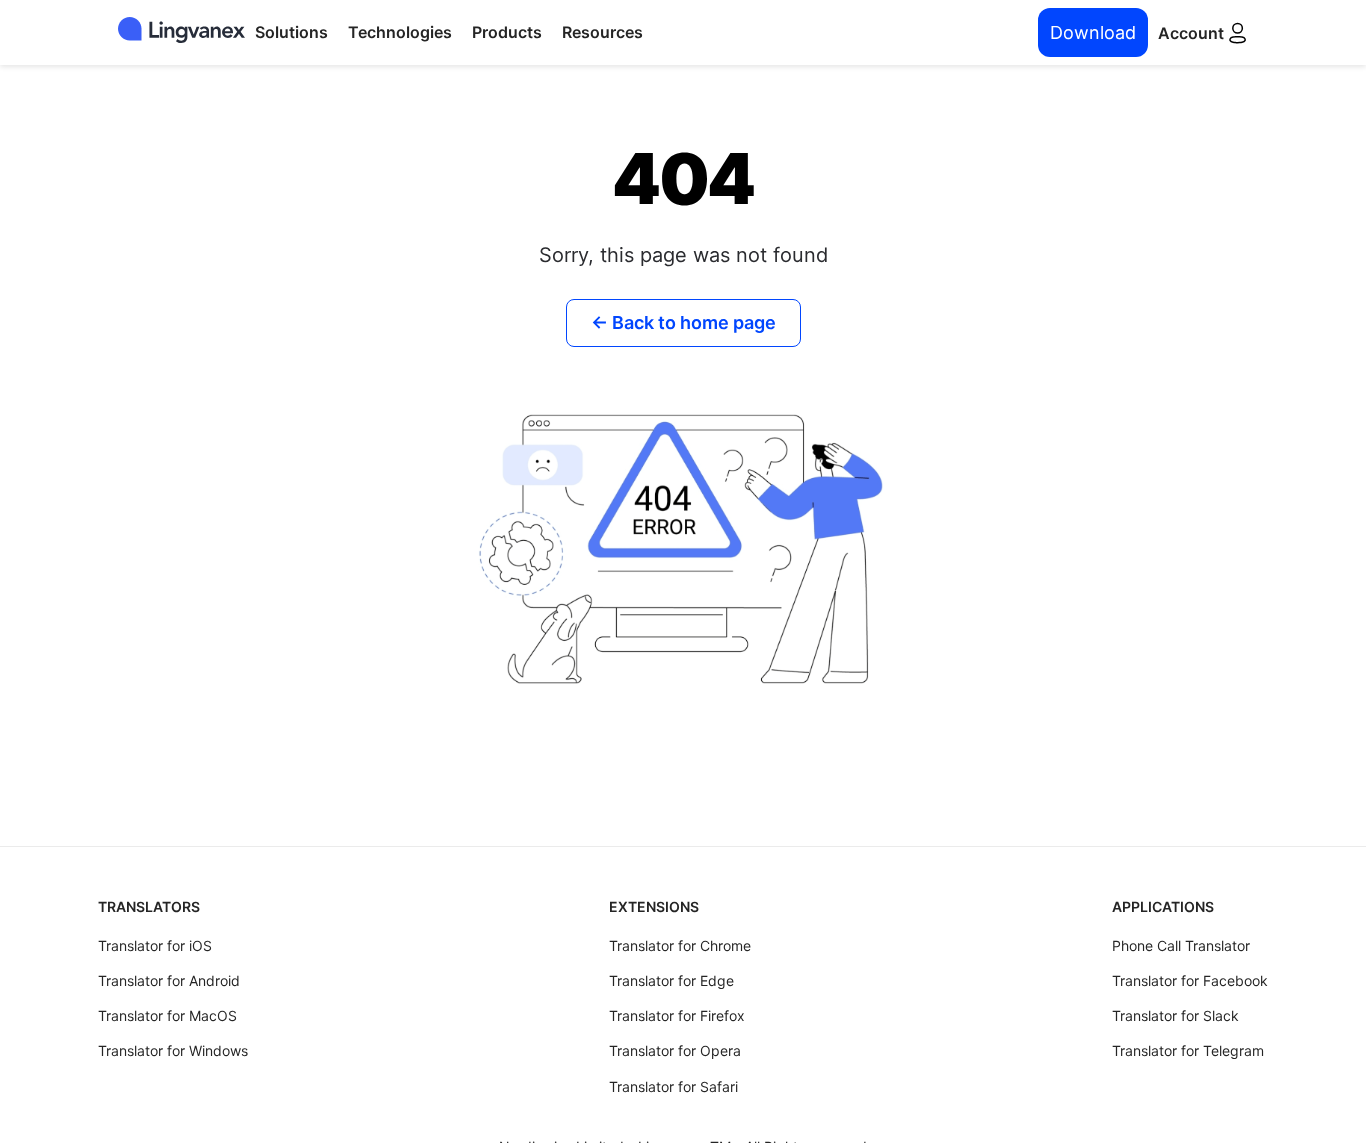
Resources (602, 32)
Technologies (400, 32)
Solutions (291, 32)
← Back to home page (683, 322)
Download (1093, 32)
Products (507, 32)
